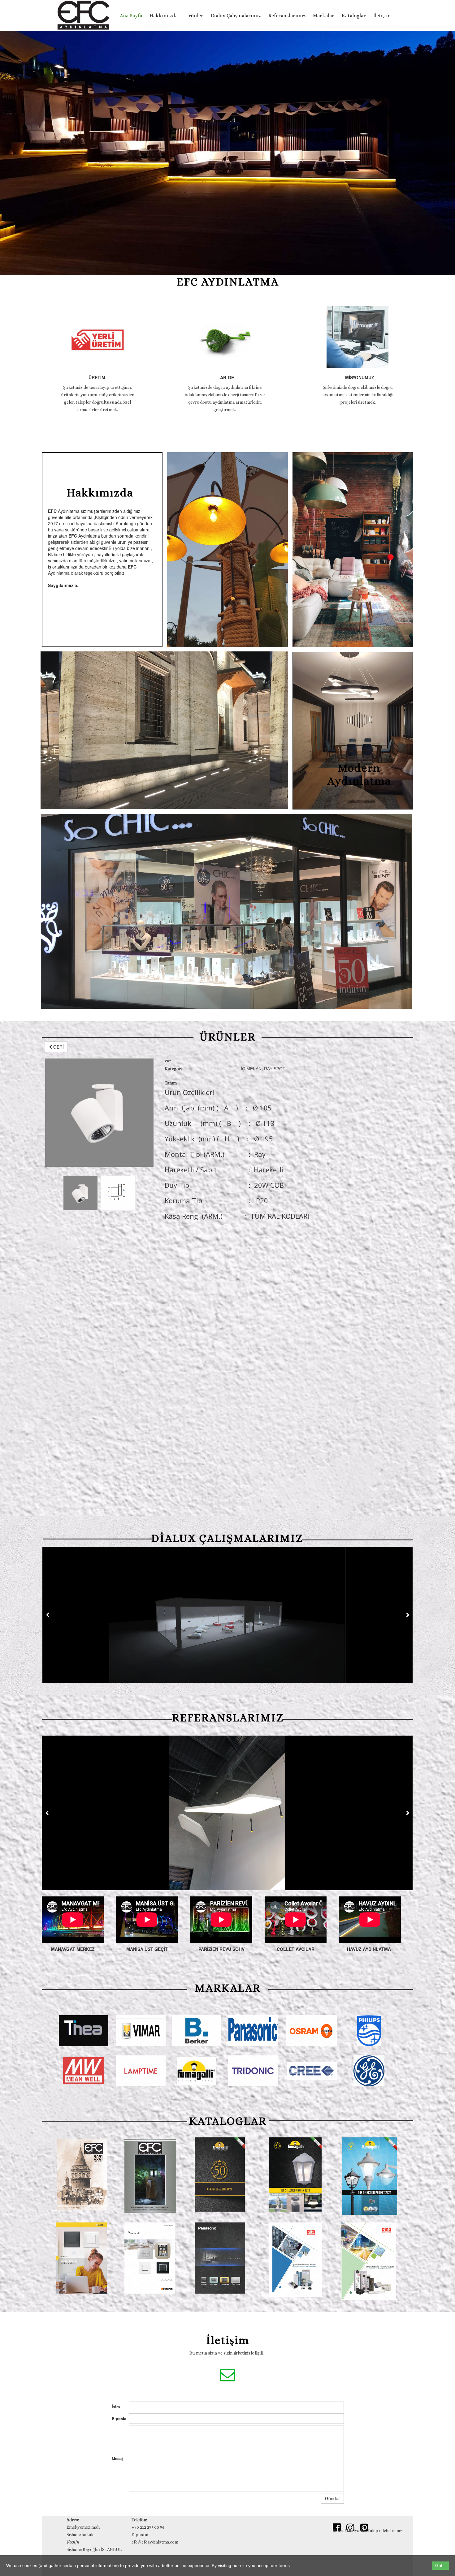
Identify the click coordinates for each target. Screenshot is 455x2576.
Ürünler (194, 16)
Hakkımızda (164, 16)
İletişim (382, 16)
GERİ (58, 1047)
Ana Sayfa (131, 16)
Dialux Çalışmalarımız (236, 16)
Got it (440, 2565)
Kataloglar (354, 16)
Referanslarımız (287, 16)
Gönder (332, 2498)
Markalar (324, 16)
